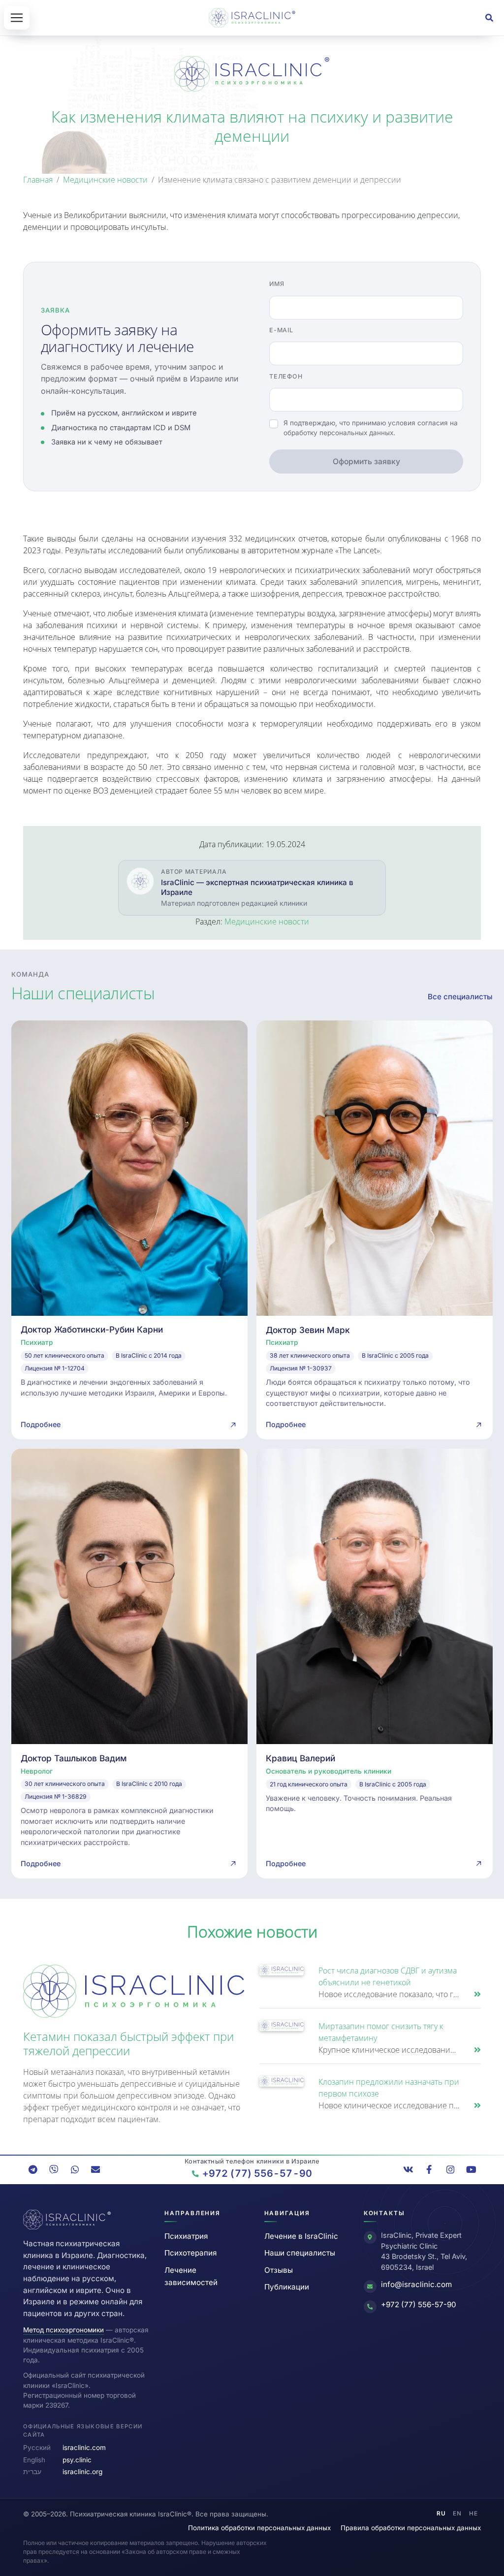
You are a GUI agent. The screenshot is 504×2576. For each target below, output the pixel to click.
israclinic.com (84, 2448)
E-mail (281, 330)
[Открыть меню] (17, 18)
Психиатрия (186, 2236)
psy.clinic (77, 2460)
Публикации (287, 2287)
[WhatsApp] (75, 2169)
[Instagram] (450, 2169)
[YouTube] (471, 2169)
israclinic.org (82, 2472)
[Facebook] (429, 2169)
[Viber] (54, 2169)
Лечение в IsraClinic (301, 2236)
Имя (277, 284)
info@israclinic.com (416, 2284)
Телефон (286, 376)
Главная (38, 180)
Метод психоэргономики (63, 2330)
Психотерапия (190, 2253)
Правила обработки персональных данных (411, 2528)
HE (473, 2513)
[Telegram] (33, 2169)
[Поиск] (489, 18)
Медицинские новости (105, 180)
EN (457, 2513)
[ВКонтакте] (409, 2169)
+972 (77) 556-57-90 (419, 2305)
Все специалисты (460, 997)
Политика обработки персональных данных (259, 2528)
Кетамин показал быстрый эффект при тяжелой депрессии (128, 2043)
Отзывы (279, 2270)
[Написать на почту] (95, 2169)
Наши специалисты (300, 2253)
